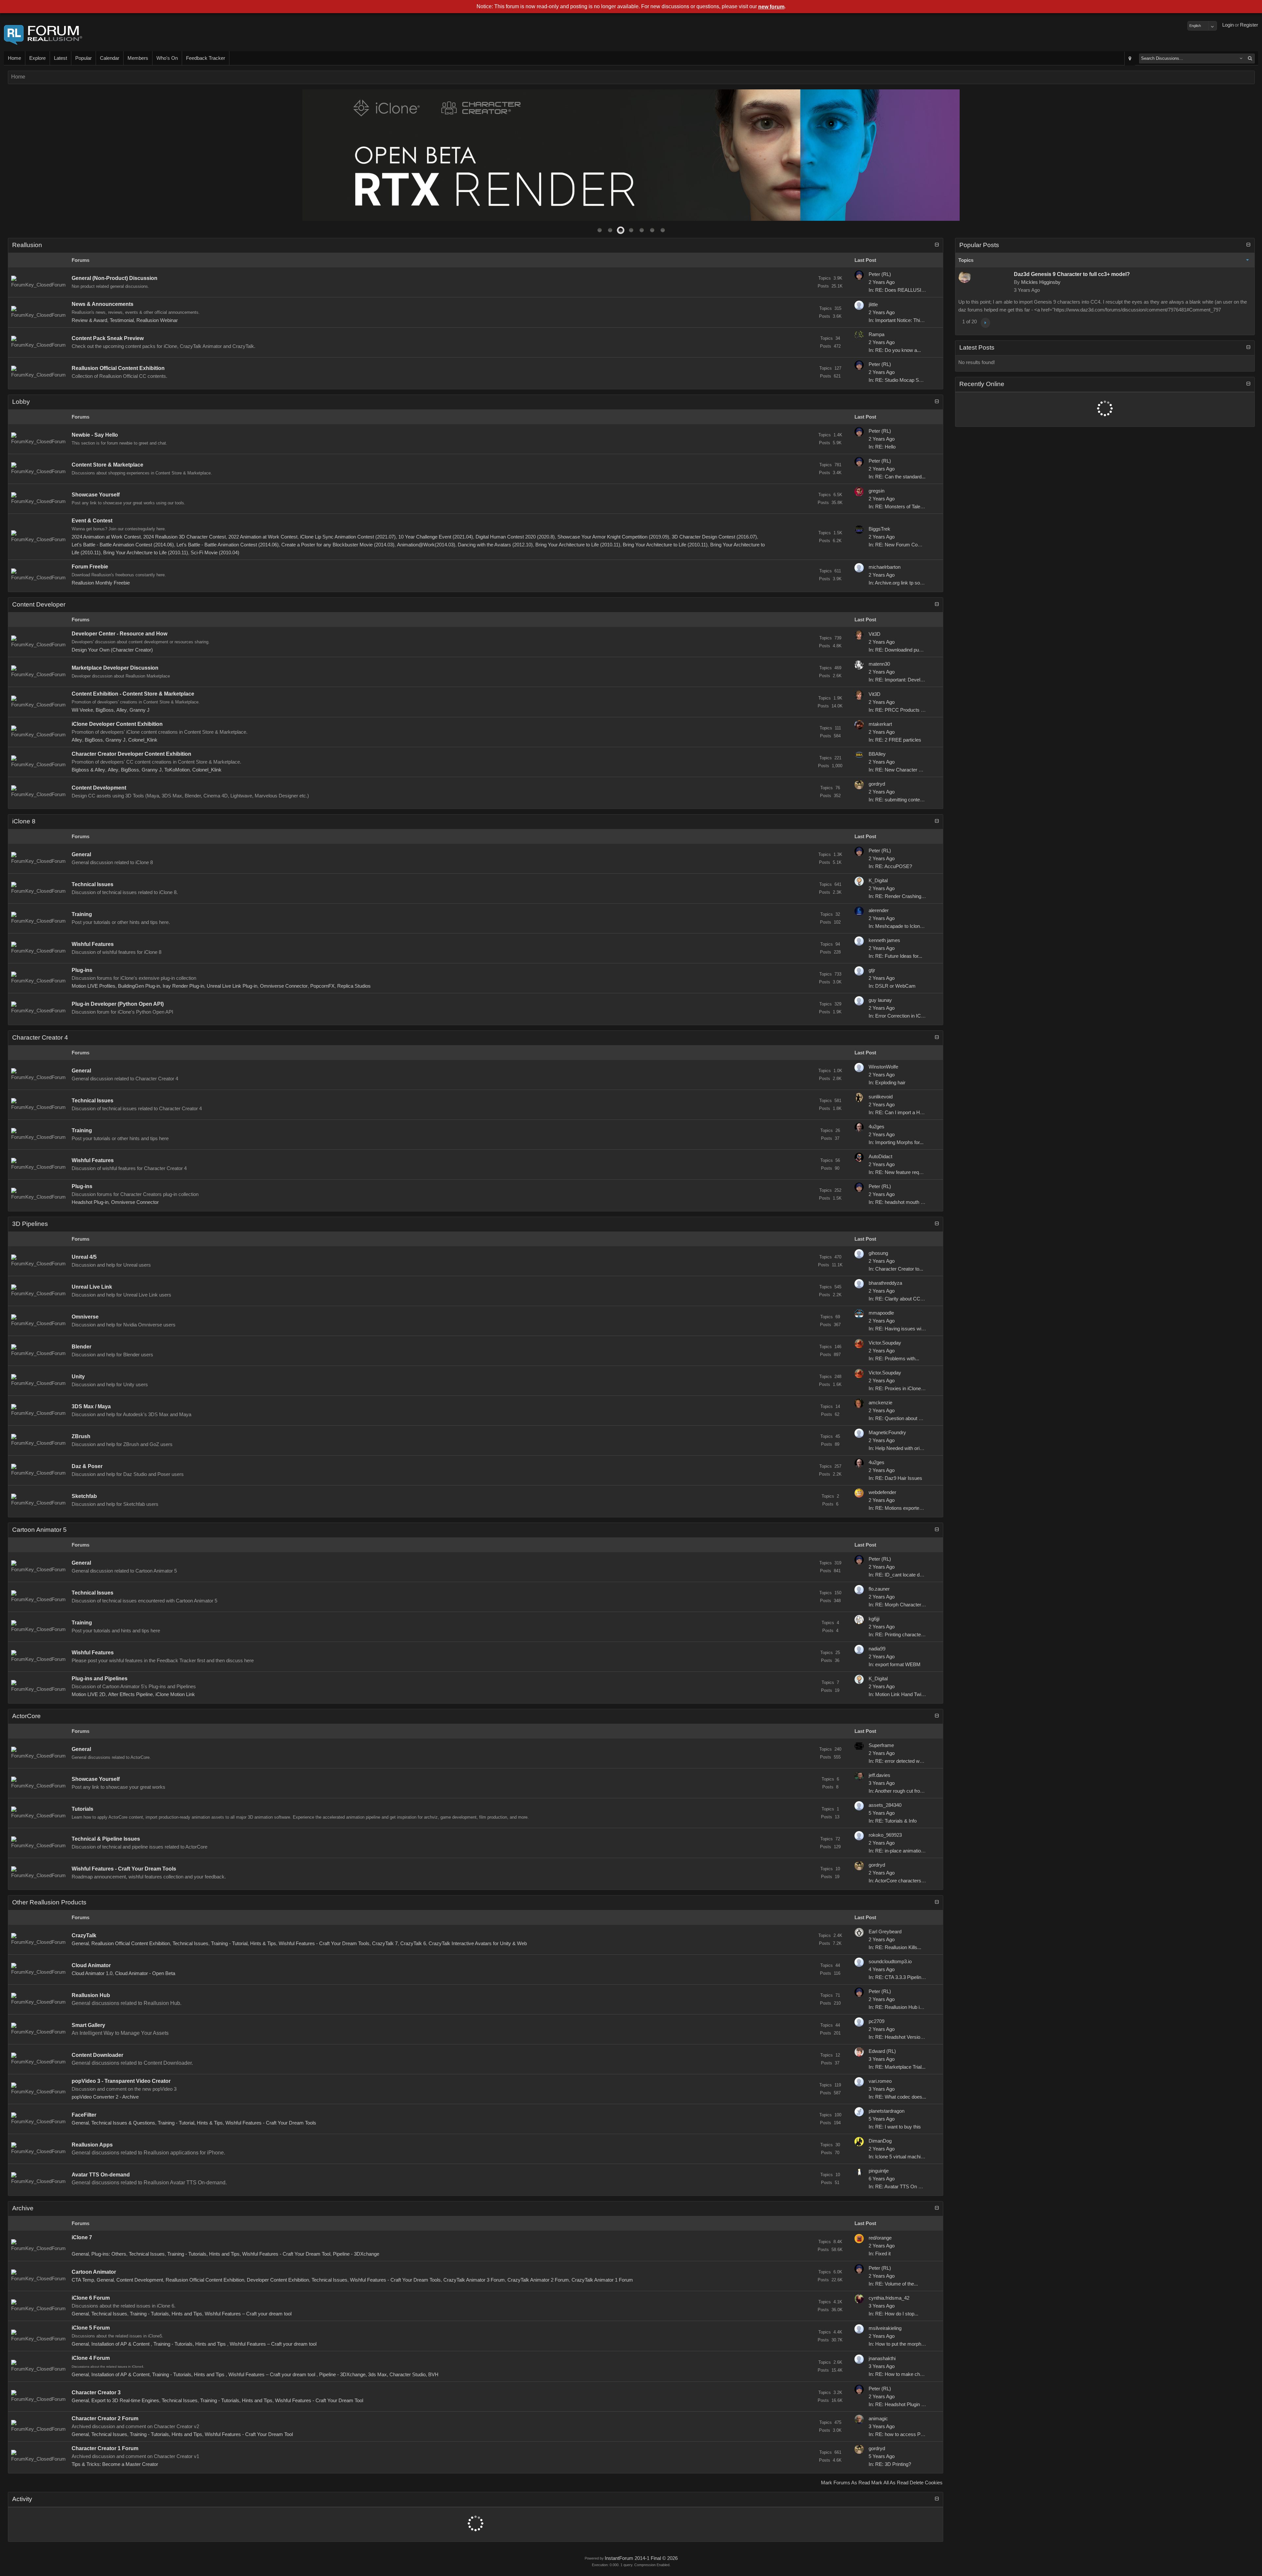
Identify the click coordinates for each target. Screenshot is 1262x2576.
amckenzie (880, 1403)
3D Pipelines (30, 1224)
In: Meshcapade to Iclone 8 (898, 926)
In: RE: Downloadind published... (903, 650)
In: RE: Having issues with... (899, 1329)
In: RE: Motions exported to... (900, 1508)
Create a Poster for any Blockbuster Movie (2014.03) (338, 545)
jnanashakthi (882, 2358)
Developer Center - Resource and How (119, 634)
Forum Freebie (90, 567)
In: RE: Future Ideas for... (895, 956)
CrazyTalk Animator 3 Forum (474, 2280)
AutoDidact (880, 1157)
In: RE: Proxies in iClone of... (899, 1389)
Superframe (881, 1745)
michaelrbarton (885, 567)
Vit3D (875, 634)
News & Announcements (103, 304)
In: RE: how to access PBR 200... (905, 2434)
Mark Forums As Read (845, 2483)
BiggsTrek (879, 529)
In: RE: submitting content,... (899, 800)
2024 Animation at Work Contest (106, 537)
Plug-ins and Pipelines (100, 1679)
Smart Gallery (88, 2025)
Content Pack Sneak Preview (108, 338)
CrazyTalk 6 (413, 1943)
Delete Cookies (926, 2483)
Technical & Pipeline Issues (106, 1839)
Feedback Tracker (206, 58)
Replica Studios (354, 986)
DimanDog (880, 2141)
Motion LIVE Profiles (93, 986)
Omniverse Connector (284, 986)
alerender (879, 910)
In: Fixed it (880, 2254)
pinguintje (879, 2171)
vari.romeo (880, 2081)
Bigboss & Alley (88, 770)
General (81, 854)
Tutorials (82, 1809)
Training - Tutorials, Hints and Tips (203, 2254)
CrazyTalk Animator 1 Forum (602, 2280)
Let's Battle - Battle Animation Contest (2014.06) (123, 545)
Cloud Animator (91, 1965)
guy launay (880, 1000)
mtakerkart (880, 724)
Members (138, 58)
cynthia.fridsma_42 (889, 2298)
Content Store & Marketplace (107, 465)
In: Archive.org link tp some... (900, 583)
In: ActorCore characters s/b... (901, 1881)
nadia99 (877, 1649)
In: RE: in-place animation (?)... (902, 1851)
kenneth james (884, 940)
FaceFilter (84, 2115)
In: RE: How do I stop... (893, 2314)
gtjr (872, 970)
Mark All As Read (890, 2483)
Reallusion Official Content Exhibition (118, 368)
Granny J (140, 710)
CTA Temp (83, 2280)
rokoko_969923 (885, 1835)
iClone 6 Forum (91, 2298)
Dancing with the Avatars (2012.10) (495, 545)
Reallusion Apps (92, 2145)
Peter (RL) (880, 274)
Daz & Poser (87, 1466)
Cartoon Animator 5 (39, 1530)
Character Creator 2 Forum (105, 2418)
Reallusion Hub (91, 1995)
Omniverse (85, 1317)
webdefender (882, 1492)
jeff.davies (879, 1775)
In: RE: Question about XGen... (902, 1418)
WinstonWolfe (883, 1067)
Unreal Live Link (92, 1287)
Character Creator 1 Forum (105, 2448)
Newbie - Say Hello (95, 435)
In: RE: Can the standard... (897, 477)
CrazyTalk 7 (385, 1943)
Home (14, 58)
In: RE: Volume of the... (893, 2284)
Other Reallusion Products (49, 1902)
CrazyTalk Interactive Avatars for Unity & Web (478, 1943)
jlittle (873, 305)
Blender (82, 1347)
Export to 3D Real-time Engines (125, 2401)
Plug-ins (82, 970)
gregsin (876, 491)
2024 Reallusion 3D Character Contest (185, 537)
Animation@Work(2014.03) (426, 545)
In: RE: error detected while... (900, 1761)
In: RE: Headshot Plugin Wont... (902, 2404)
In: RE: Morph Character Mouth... (904, 1605)
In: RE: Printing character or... (900, 1635)
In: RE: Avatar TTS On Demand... (905, 2187)
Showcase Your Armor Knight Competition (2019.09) (613, 537)
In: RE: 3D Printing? (890, 2464)
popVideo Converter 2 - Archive (105, 2097)
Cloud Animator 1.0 (92, 1973)
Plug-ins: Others (109, 2254)
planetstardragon (887, 2111)
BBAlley (877, 754)
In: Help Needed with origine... (900, 1448)
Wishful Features (93, 944)
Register (1249, 25)
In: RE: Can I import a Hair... (899, 1113)
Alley (122, 710)
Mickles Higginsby (1041, 282)
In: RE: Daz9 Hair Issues (895, 1478)
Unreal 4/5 (84, 1257)
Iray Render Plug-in (183, 986)
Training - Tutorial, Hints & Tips (244, 1943)
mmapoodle (881, 1313)
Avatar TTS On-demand (101, 2175)
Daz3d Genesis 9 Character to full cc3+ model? (1072, 274)
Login (1228, 25)
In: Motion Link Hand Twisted (900, 1694)
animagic (878, 2419)
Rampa (876, 334)
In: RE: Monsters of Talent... (898, 507)
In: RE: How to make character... (904, 2374)
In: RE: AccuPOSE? (890, 866)
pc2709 (876, 2021)
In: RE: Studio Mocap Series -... (902, 380)
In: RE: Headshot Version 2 (898, 2037)
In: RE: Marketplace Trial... (897, 2067)
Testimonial (122, 320)
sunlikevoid (881, 1097)
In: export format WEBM (895, 1665)
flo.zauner (879, 1589)
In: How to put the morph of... (900, 2344)
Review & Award (89, 320)
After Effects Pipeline (130, 1694)
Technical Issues (93, 884)
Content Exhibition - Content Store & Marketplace (133, 694)
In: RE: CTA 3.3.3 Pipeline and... (903, 1977)
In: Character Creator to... (896, 1269)
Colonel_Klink (143, 740)
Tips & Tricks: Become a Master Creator (115, 2464)
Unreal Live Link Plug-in (232, 986)
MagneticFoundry (887, 1433)
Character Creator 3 (96, 2392)
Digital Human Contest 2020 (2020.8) (515, 537)
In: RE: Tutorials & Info (893, 1821)
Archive (23, 2208)
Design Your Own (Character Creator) (112, 650)
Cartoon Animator (94, 2272)
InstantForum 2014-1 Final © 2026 (641, 2558)
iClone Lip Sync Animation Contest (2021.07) (348, 537)
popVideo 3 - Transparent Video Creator (121, 2081)
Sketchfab (84, 1496)
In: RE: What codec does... (897, 2097)
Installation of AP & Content (121, 2344)
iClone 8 (24, 821)
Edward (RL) (882, 2051)
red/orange (880, 2238)
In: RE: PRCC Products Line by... (904, 710)
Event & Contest (92, 521)
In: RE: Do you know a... (895, 350)
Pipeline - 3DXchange (356, 2254)
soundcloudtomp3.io (890, 1962)
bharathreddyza (885, 1283)
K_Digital (878, 881)
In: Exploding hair (887, 1083)
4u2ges (876, 1127)
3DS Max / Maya (91, 1406)
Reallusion (27, 245)
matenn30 (879, 664)
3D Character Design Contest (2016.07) (714, 537)
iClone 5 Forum (91, 2328)
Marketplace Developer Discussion (115, 668)
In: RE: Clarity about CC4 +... (900, 1299)
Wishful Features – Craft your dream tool (248, 2314)
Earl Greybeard (885, 1932)
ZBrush (81, 1436)
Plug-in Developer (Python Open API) (118, 1004)
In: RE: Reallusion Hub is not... (901, 2007)
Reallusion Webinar (157, 320)
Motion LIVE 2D (89, 1694)
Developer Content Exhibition (278, 2280)
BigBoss (105, 710)
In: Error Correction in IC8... (898, 1016)
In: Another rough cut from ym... (902, 1791)
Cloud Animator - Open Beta (145, 1973)
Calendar (110, 58)
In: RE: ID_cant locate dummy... (903, 1575)
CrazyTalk (84, 1935)
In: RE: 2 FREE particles (895, 740)
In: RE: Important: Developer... (901, 680)
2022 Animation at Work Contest (263, 537)
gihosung (878, 1253)
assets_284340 (885, 1805)
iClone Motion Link (175, 1694)
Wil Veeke (82, 710)
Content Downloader (97, 2055)
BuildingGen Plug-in (139, 986)
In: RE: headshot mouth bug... (900, 1202)
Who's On (167, 58)
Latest (60, 58)
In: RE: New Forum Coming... (900, 545)
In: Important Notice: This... (898, 320)
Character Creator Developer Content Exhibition (131, 754)
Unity (78, 1377)
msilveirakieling (885, 2328)
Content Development (99, 788)
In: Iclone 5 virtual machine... (899, 2157)
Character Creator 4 (40, 1037)
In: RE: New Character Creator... (903, 770)
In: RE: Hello (882, 447)
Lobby (21, 402)
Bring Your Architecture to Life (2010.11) (578, 545)
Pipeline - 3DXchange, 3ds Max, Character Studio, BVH (379, 2375)
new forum (771, 7)
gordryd (877, 784)
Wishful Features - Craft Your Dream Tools (124, 1869)
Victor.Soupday (885, 1343)
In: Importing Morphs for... (896, 1142)
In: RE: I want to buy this (895, 2127)
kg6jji (874, 1619)
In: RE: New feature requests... (902, 1172)
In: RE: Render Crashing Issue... (903, 896)
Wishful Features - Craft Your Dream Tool (286, 2254)
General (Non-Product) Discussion (115, 278)
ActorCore (26, 1716)
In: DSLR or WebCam (892, 986)
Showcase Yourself (96, 495)
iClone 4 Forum (91, 2358)
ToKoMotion (177, 770)
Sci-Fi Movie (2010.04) (215, 553)
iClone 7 (82, 2237)
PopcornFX (322, 986)
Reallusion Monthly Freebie (101, 583)
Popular (83, 58)
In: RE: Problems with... (894, 1359)
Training (82, 914)
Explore (37, 58)
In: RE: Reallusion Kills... (895, 1947)
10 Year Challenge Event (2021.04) (436, 537)
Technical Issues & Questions (123, 2123)
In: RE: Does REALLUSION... (901, 290)
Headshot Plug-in (90, 1202)
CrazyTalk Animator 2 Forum (538, 2280)
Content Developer (39, 604)
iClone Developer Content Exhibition (117, 724)
